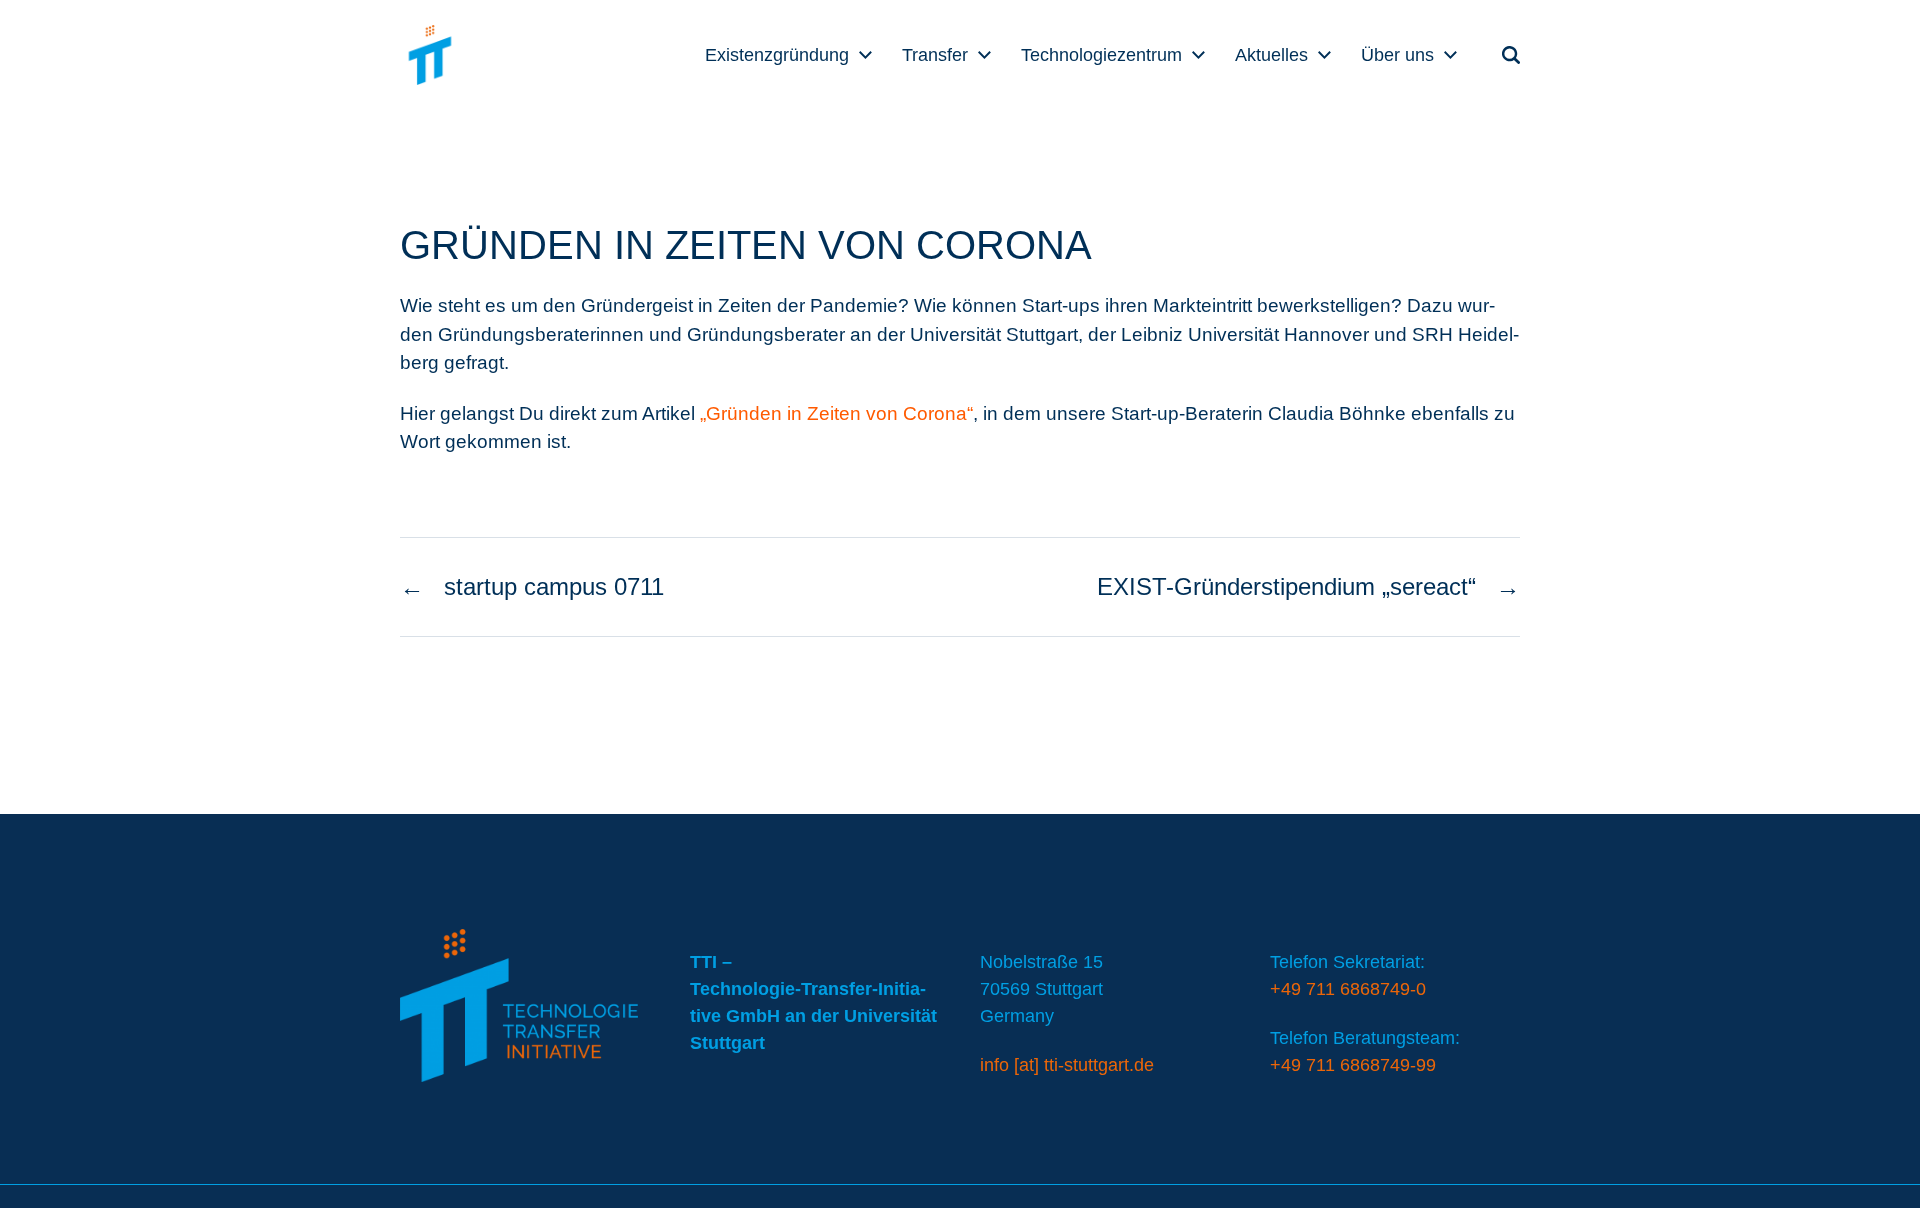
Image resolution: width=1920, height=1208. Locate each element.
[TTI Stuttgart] (430, 55)
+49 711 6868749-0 (1348, 989)
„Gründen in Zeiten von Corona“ (836, 413)
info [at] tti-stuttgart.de (1067, 1065)
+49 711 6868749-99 (1353, 1065)
